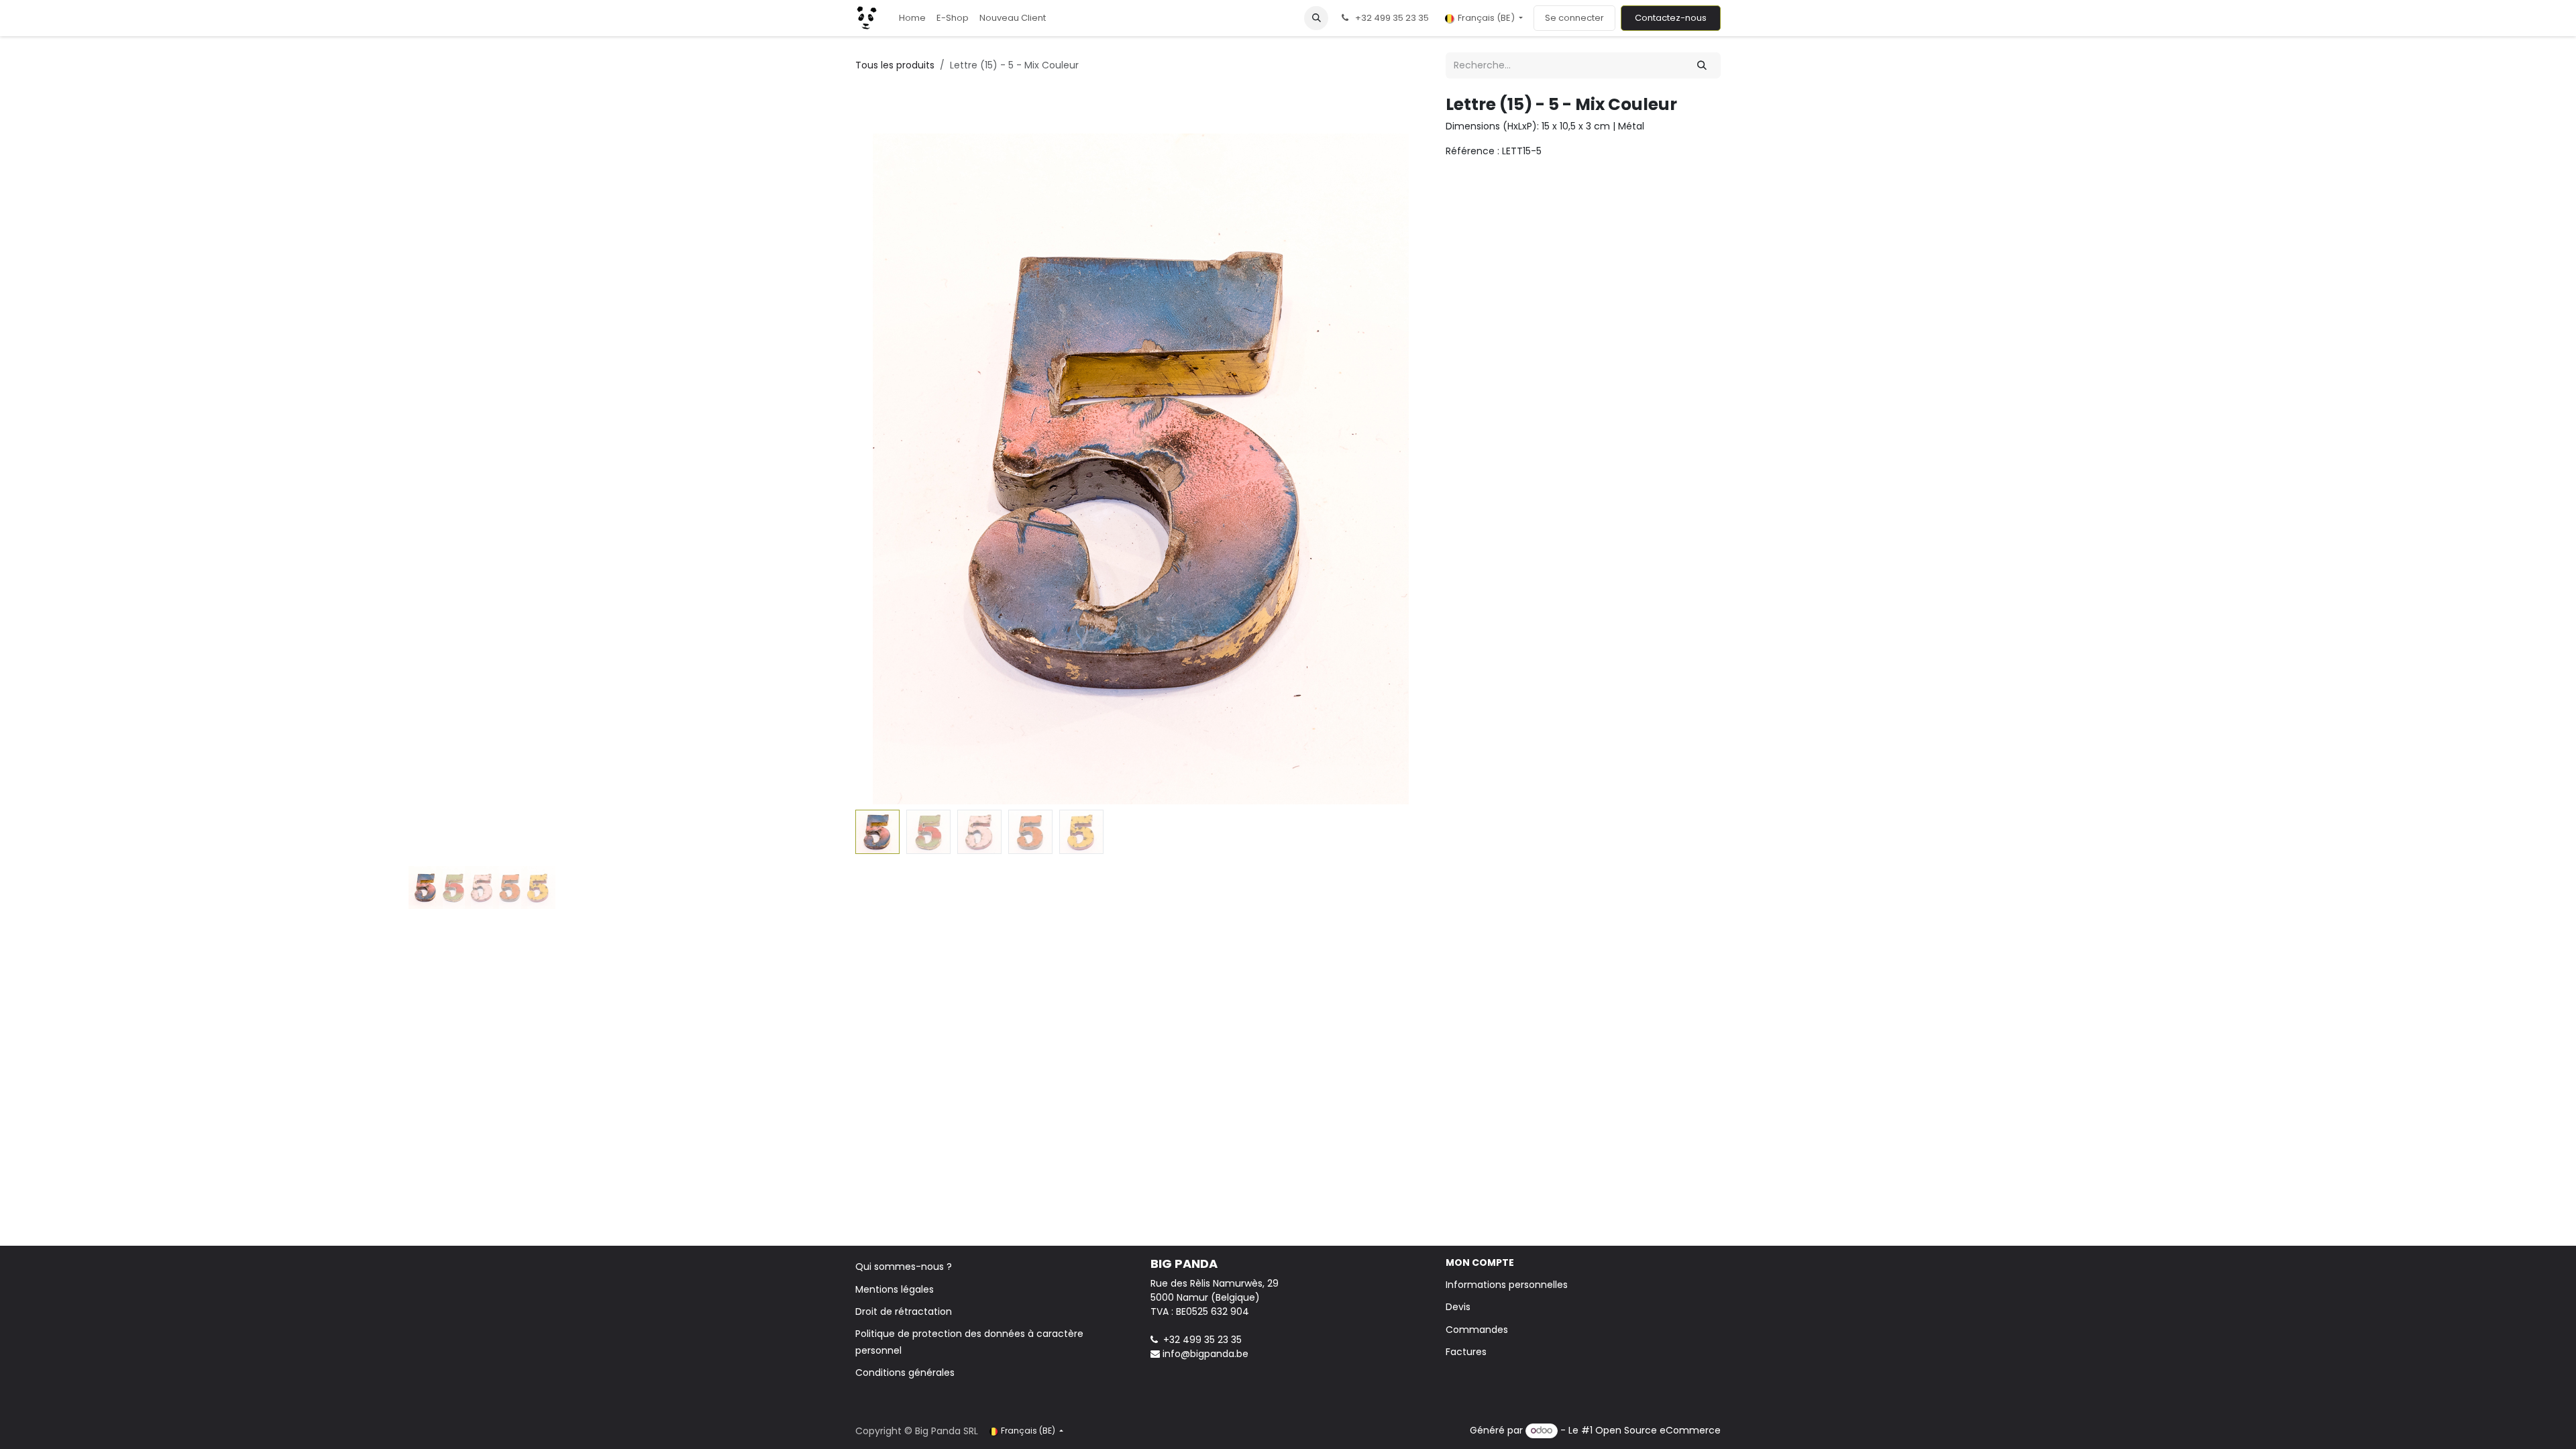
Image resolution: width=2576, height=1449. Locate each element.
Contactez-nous (1671, 18)
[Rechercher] (1702, 65)
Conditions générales (905, 1373)
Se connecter (1574, 18)
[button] (1316, 18)
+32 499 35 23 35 (1202, 1340)
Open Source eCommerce (1658, 1430)
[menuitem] (912, 18)
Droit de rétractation (904, 1311)
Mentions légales (895, 1289)
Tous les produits (895, 65)
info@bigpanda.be (1205, 1354)
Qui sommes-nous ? (904, 1267)
